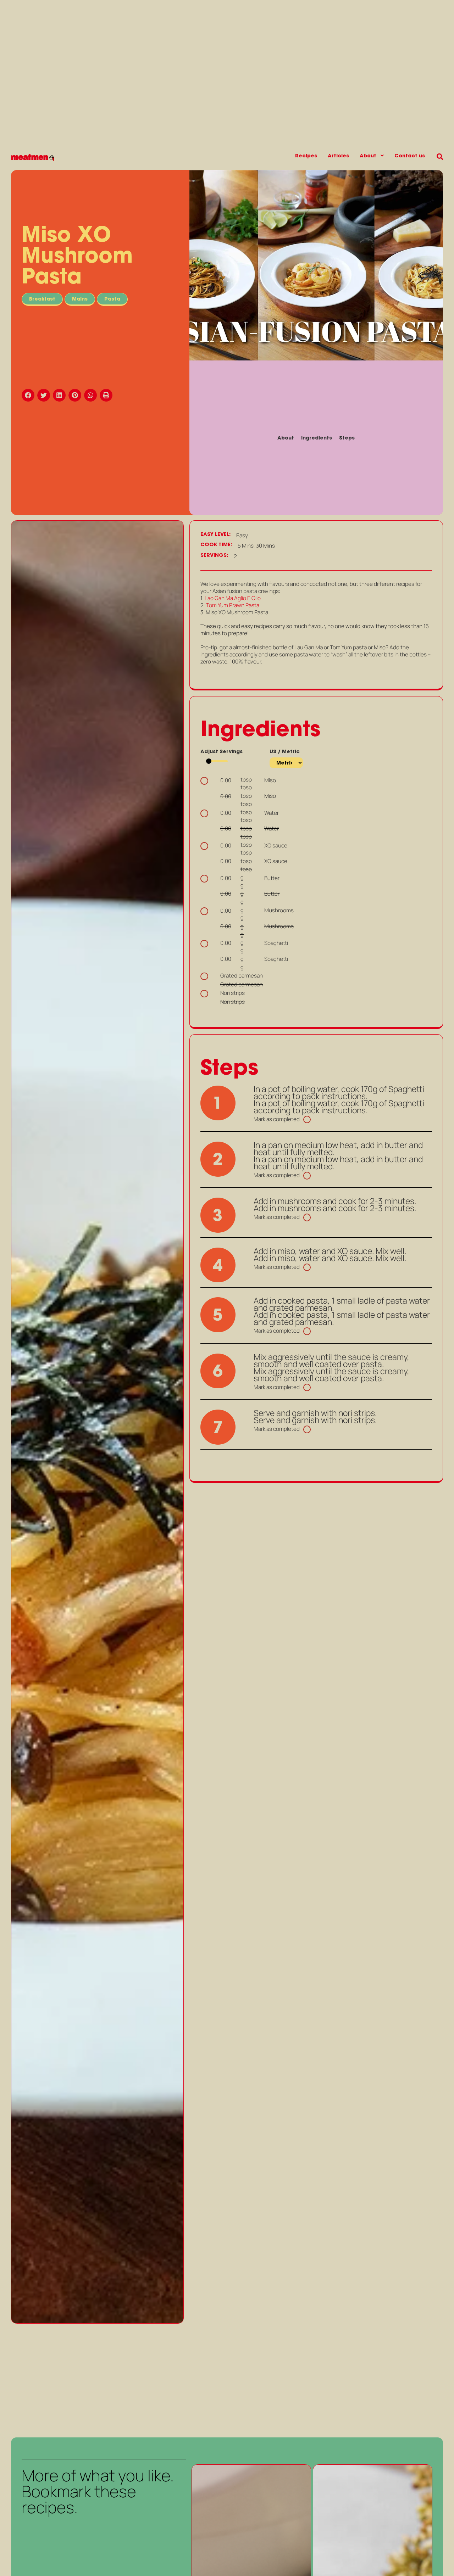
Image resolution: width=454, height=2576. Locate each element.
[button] (29, 395)
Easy (242, 536)
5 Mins (246, 546)
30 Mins (265, 546)
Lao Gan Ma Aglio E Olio (233, 598)
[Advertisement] (97, 2380)
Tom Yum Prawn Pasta (233, 605)
